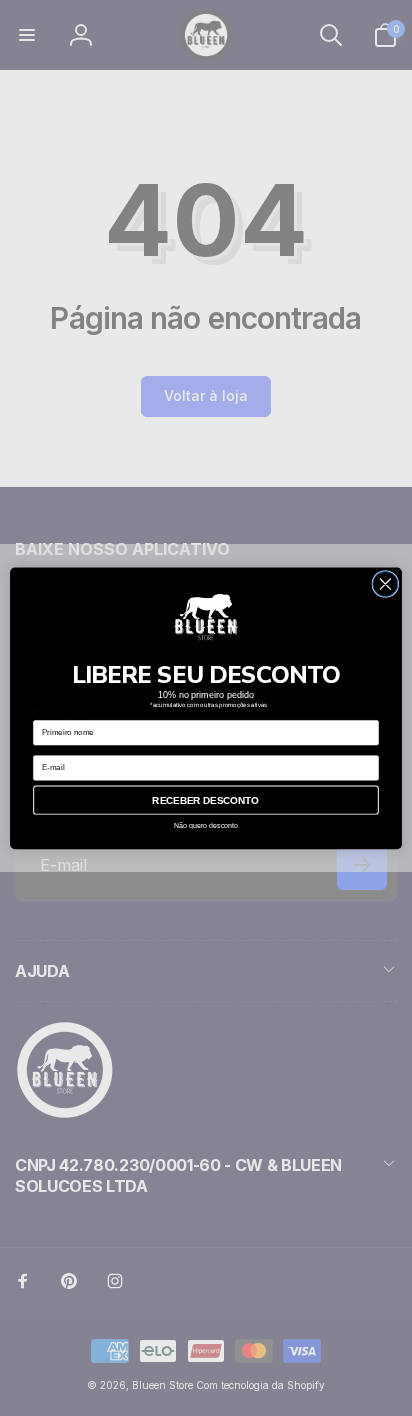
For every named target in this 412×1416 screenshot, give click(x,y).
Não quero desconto (206, 825)
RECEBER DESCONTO (205, 799)
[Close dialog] (385, 583)
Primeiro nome (61, 712)
